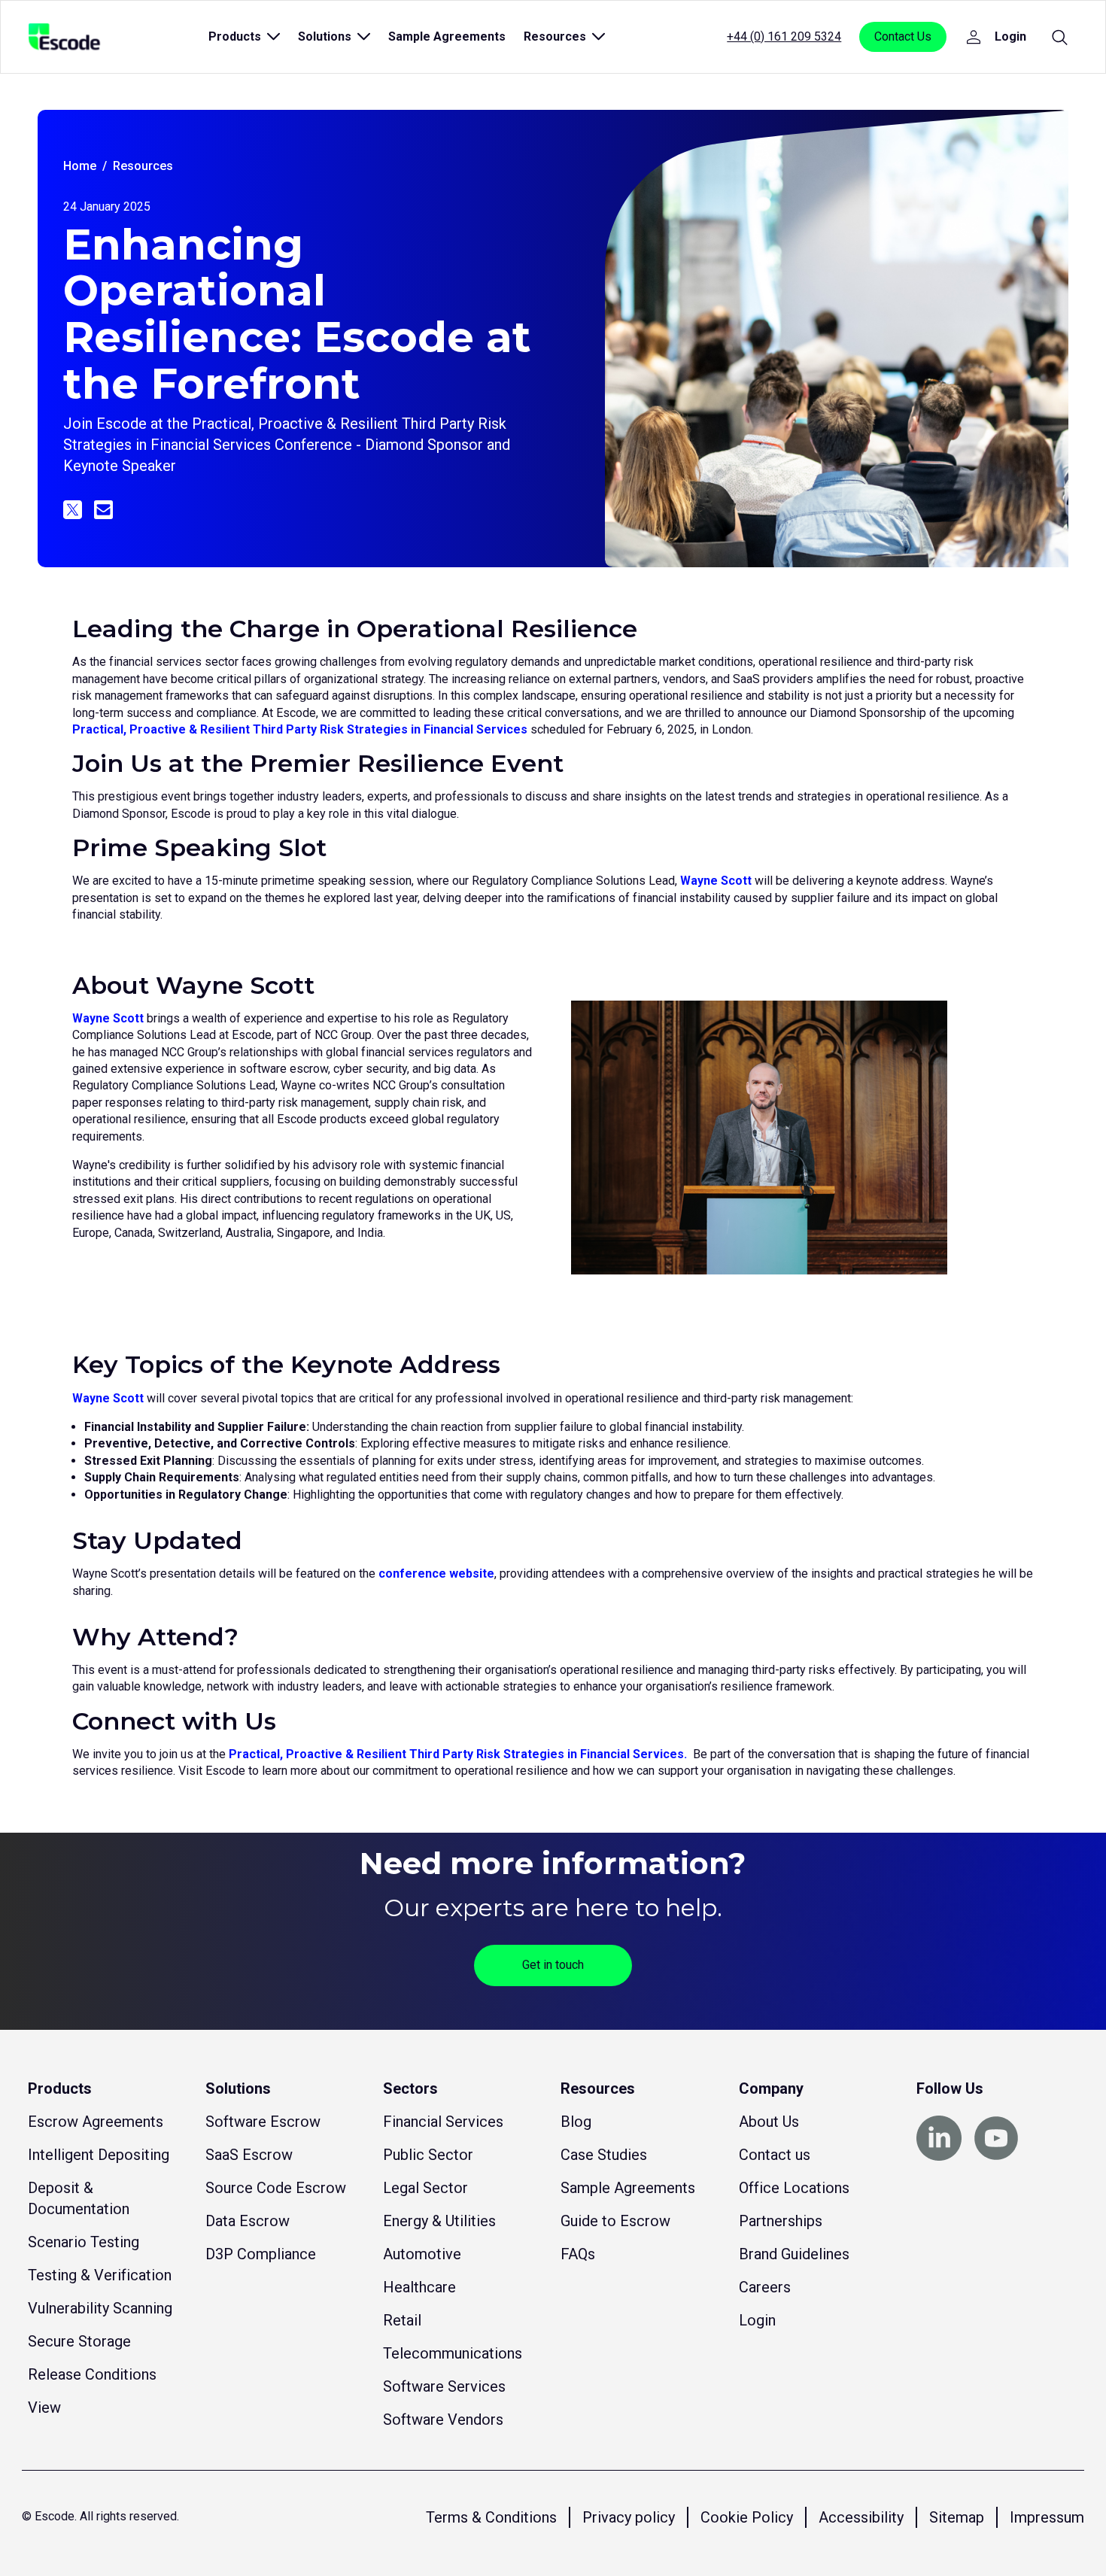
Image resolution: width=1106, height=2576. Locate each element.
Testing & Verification (100, 2275)
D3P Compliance (261, 2254)
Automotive (422, 2254)
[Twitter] (73, 510)
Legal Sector (425, 2188)
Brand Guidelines (794, 2254)
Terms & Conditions (491, 2517)
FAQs (578, 2254)
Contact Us (903, 36)
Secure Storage (79, 2341)
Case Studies (604, 2155)
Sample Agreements (447, 36)
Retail (402, 2320)
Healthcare (419, 2287)
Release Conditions (92, 2374)
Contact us (775, 2155)
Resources (143, 166)
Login (757, 2320)
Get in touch (553, 1965)
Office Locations (794, 2188)
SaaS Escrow (249, 2155)
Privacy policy (629, 2517)
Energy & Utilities (439, 2221)
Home (80, 166)
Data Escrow (248, 2221)
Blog (576, 2122)
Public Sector (428, 2155)
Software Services (444, 2386)
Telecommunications (453, 2353)
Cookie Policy (747, 2517)
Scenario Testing (84, 2242)
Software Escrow (263, 2122)
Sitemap (957, 2517)
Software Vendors (443, 2420)
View (44, 2407)
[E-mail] (103, 510)
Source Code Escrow (276, 2188)
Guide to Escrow (615, 2221)
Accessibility (861, 2517)
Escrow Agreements (96, 2122)
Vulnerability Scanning (100, 2308)
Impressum (1047, 2517)
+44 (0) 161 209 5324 (784, 36)
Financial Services (443, 2122)
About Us (769, 2122)
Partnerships (781, 2221)
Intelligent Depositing (99, 2155)
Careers (765, 2287)
